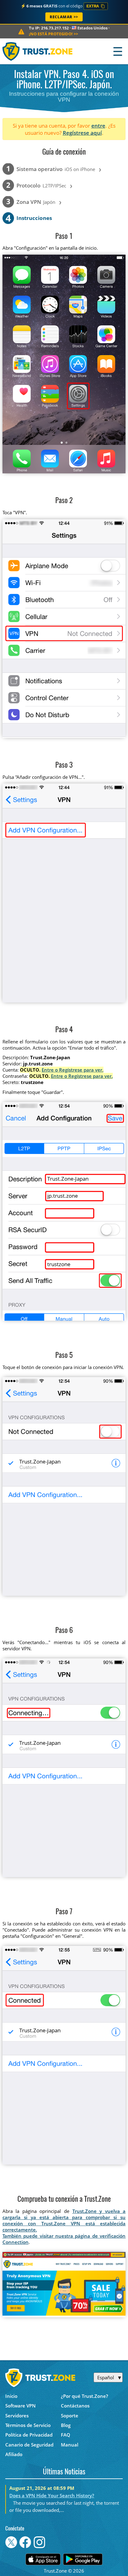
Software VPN (21, 2406)
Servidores (17, 2416)
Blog (66, 2425)
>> (53, 34)
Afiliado (14, 2454)
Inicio (11, 2396)
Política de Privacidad (29, 2435)
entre (98, 126)
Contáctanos (75, 2406)
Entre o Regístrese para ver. (73, 1070)
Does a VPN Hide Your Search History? (52, 2495)
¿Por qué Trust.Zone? (85, 2396)
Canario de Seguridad (29, 2445)
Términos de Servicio (28, 2425)
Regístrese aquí (82, 133)
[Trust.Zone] (38, 51)
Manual (70, 2445)
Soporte (70, 2416)
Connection (16, 2242)
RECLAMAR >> (64, 17)
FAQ (66, 2435)
